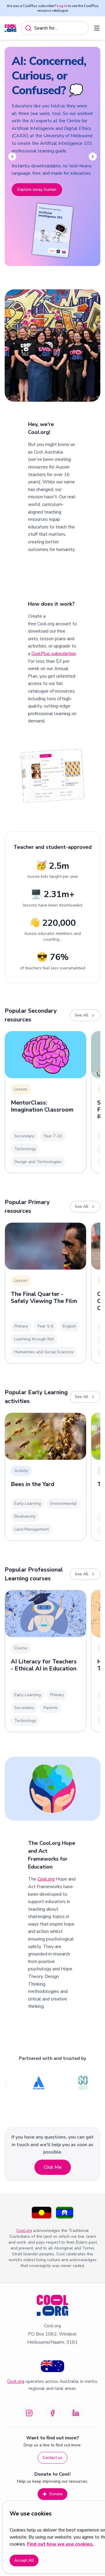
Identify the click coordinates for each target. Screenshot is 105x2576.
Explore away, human (37, 189)
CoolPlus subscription (54, 654)
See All (82, 1015)
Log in (62, 6)
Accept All (24, 2560)
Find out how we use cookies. (60, 2544)
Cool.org (46, 1879)
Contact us (52, 2458)
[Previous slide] (12, 157)
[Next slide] (93, 157)
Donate (56, 2494)
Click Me (53, 2167)
